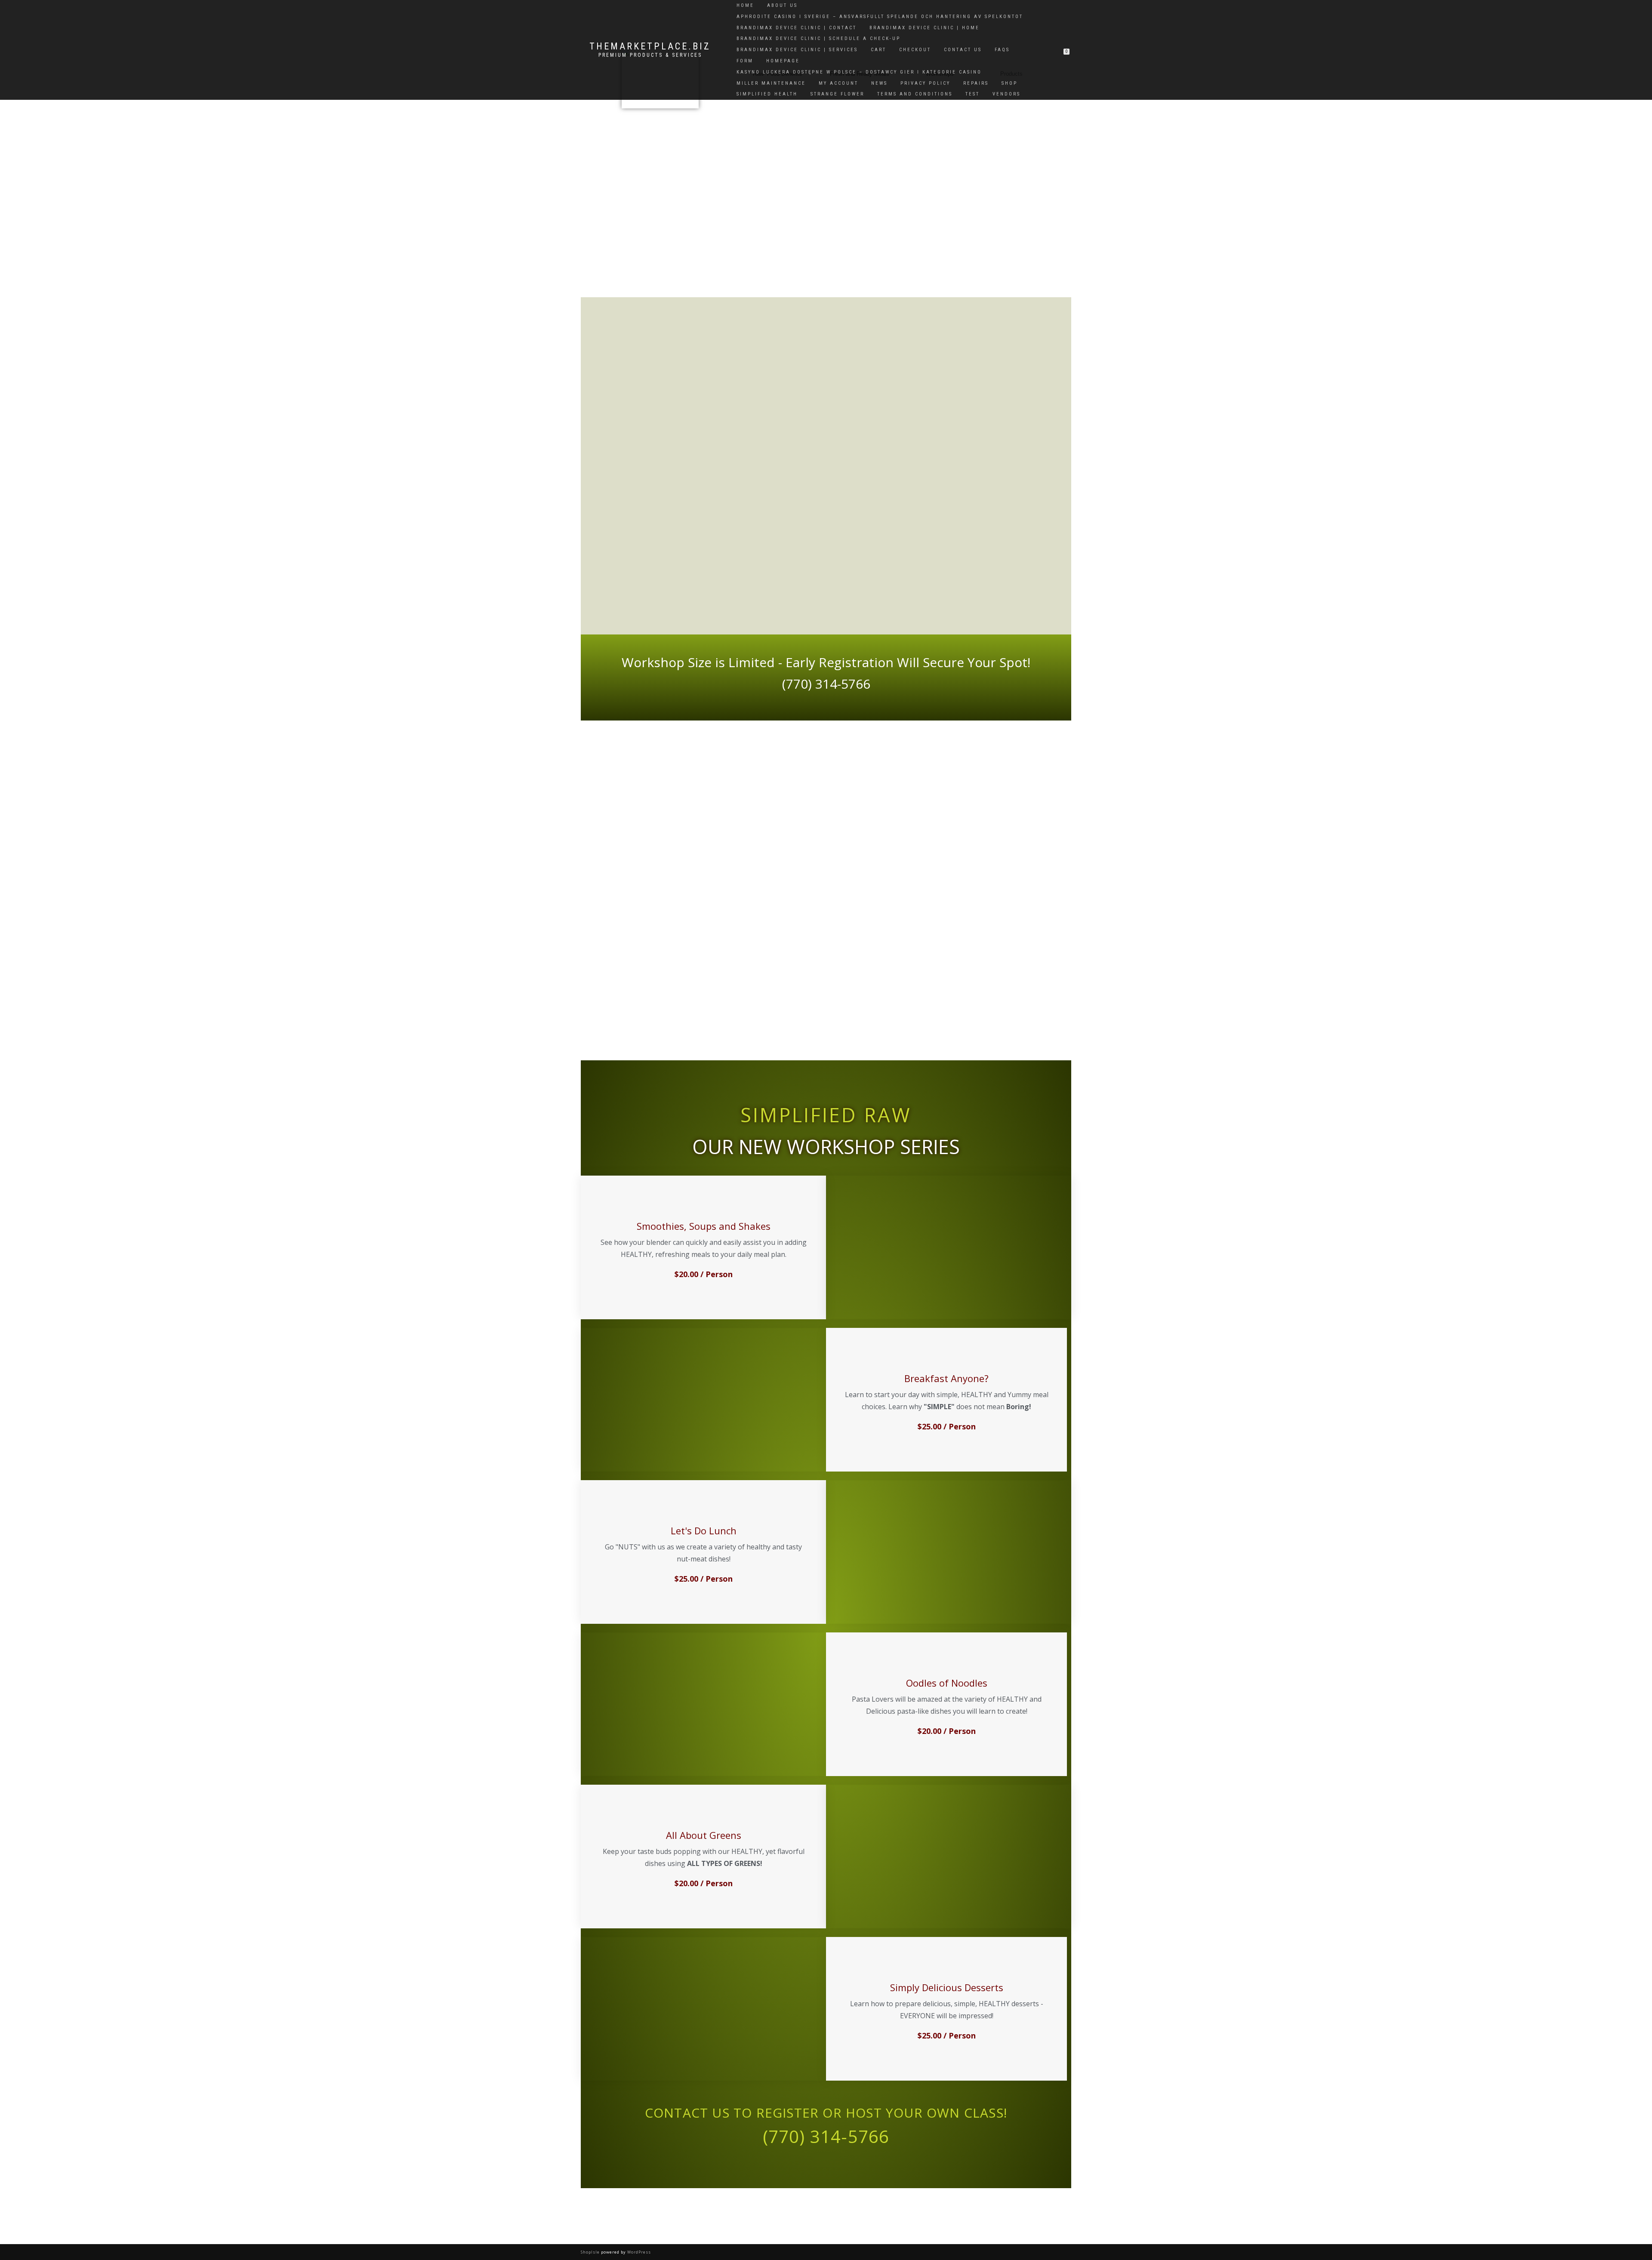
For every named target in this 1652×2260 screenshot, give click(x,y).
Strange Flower (837, 94)
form (745, 61)
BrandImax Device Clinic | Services (797, 50)
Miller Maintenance (771, 83)
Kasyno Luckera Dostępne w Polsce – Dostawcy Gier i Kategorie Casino (859, 72)
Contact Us (963, 50)
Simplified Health (767, 94)
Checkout (915, 50)
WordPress (638, 2252)
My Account (838, 83)
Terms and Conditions (915, 94)
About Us (782, 5)
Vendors (1006, 94)
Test (972, 94)
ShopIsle (591, 2252)
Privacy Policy (925, 83)
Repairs (976, 83)
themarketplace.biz (650, 46)
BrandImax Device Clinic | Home (925, 28)
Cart (878, 50)
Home (745, 5)
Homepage (783, 61)
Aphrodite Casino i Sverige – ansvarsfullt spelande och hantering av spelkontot (880, 17)
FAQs (1002, 50)
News (879, 83)
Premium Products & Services (650, 55)
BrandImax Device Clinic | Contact (797, 28)
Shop (1009, 83)
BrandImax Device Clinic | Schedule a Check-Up (818, 38)
